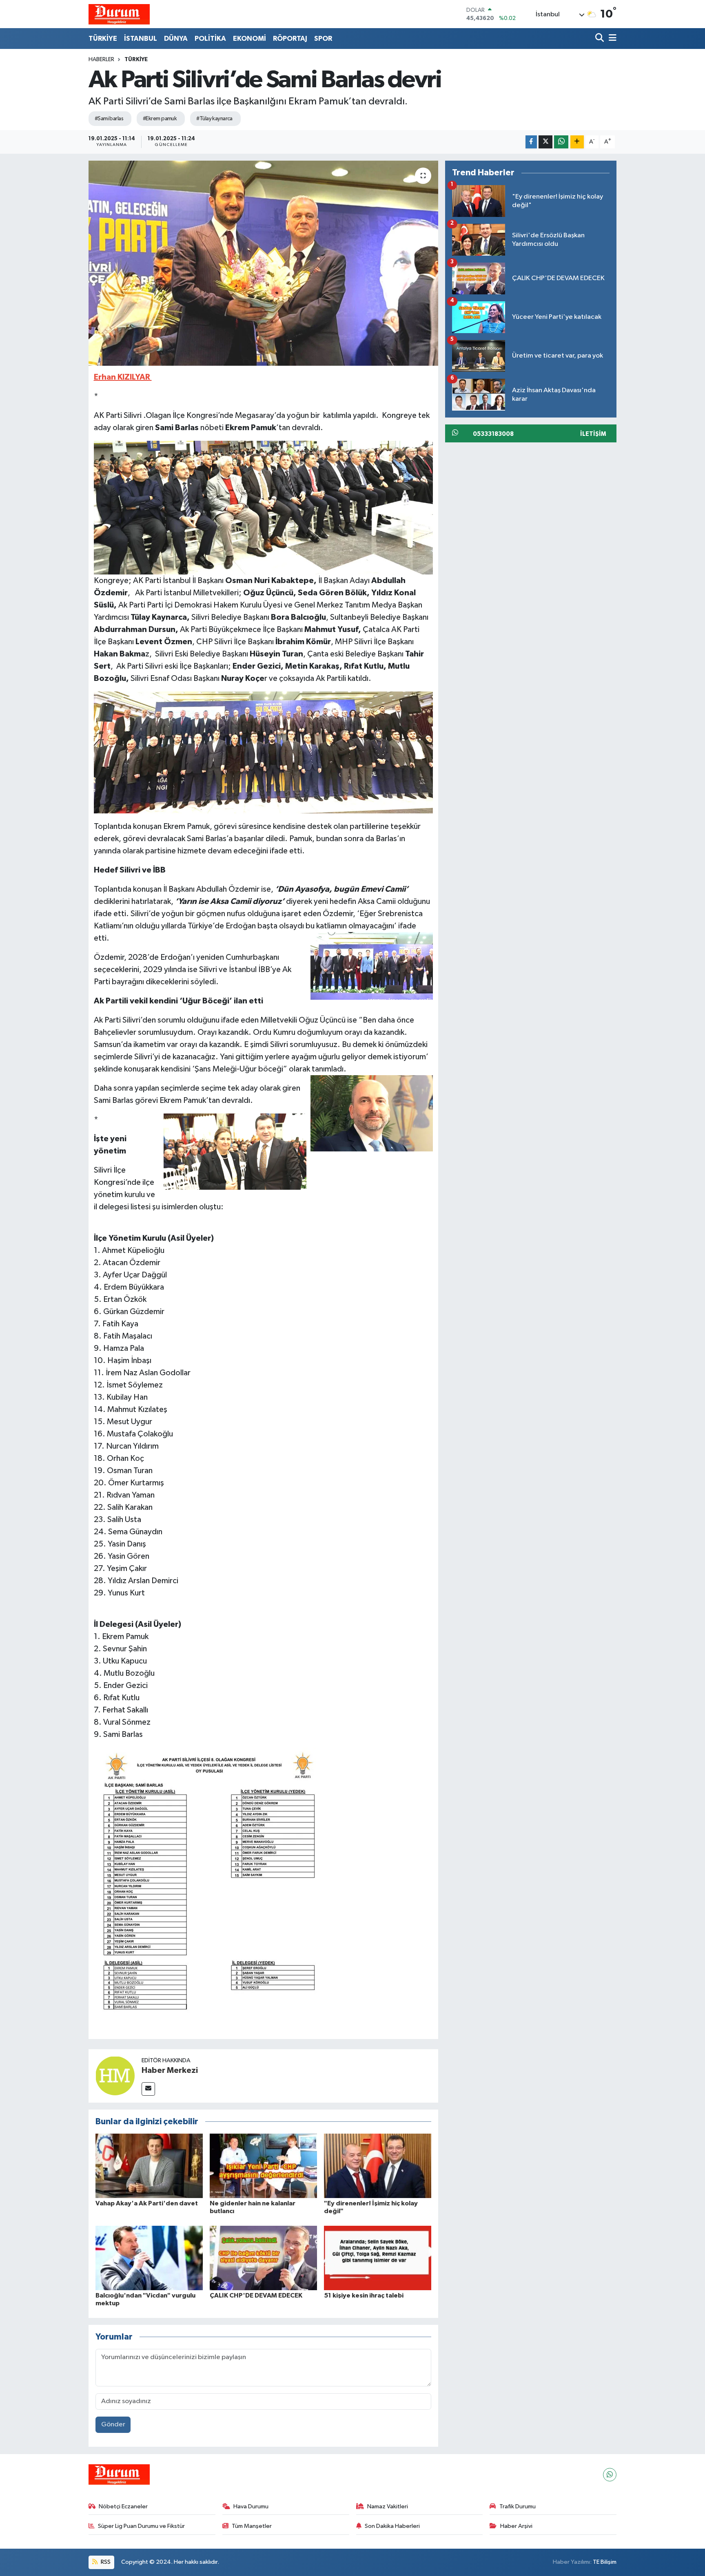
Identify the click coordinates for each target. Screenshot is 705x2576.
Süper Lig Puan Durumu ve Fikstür (141, 2526)
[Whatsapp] (610, 2475)
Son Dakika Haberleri (392, 2526)
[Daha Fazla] (577, 142)
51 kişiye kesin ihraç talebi (364, 2295)
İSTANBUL (141, 39)
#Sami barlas (109, 119)
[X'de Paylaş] (545, 142)
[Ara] (600, 39)
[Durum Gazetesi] (119, 14)
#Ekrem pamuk (160, 119)
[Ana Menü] (611, 39)
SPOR (323, 39)
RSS (105, 2562)
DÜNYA (176, 39)
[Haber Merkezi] (115, 2076)
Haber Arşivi (516, 2526)
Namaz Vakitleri (388, 2506)
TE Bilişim (605, 2562)
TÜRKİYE (103, 39)
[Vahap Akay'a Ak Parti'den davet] (149, 2166)
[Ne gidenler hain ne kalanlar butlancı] (263, 2166)
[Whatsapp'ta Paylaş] (561, 142)
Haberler (101, 60)
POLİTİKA (210, 39)
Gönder (113, 2425)
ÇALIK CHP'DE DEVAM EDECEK (256, 2295)
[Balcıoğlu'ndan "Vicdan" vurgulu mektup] (149, 2258)
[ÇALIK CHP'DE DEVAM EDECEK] (263, 2258)
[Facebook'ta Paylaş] (531, 142)
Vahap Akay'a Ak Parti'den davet (147, 2203)
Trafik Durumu (518, 2506)
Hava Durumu (251, 2506)
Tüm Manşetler (252, 2526)
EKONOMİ (249, 39)
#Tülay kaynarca (214, 119)
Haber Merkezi (170, 2070)
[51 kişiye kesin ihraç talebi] (378, 2258)
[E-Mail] (148, 2089)
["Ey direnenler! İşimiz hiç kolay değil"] (378, 2166)
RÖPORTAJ (290, 39)
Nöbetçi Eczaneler (123, 2506)
